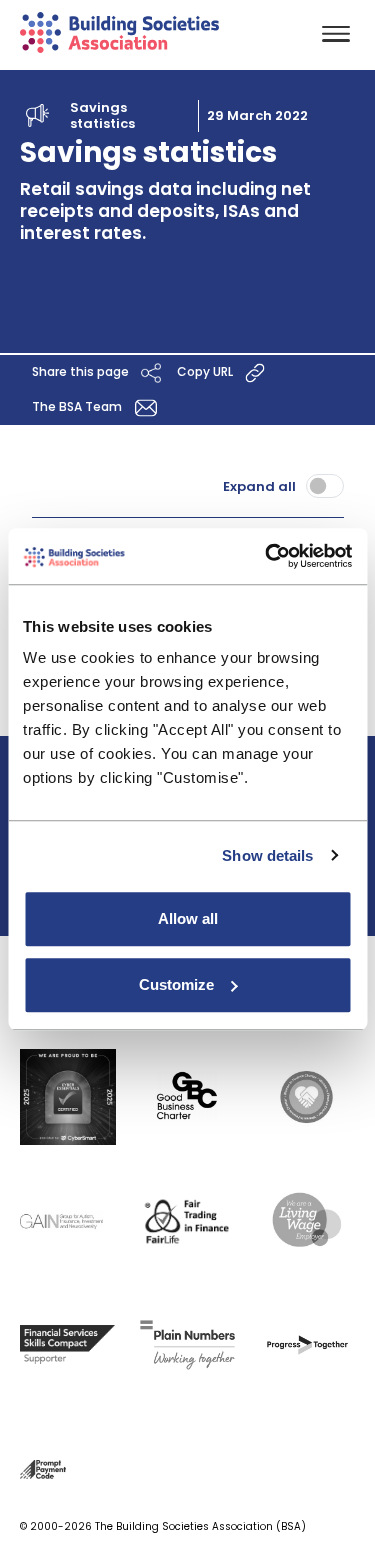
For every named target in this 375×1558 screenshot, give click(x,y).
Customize (176, 984)
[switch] (325, 486)
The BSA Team (78, 406)
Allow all (188, 918)
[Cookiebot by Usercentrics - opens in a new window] (267, 556)
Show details (267, 855)
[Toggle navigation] (336, 35)
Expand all (259, 486)
